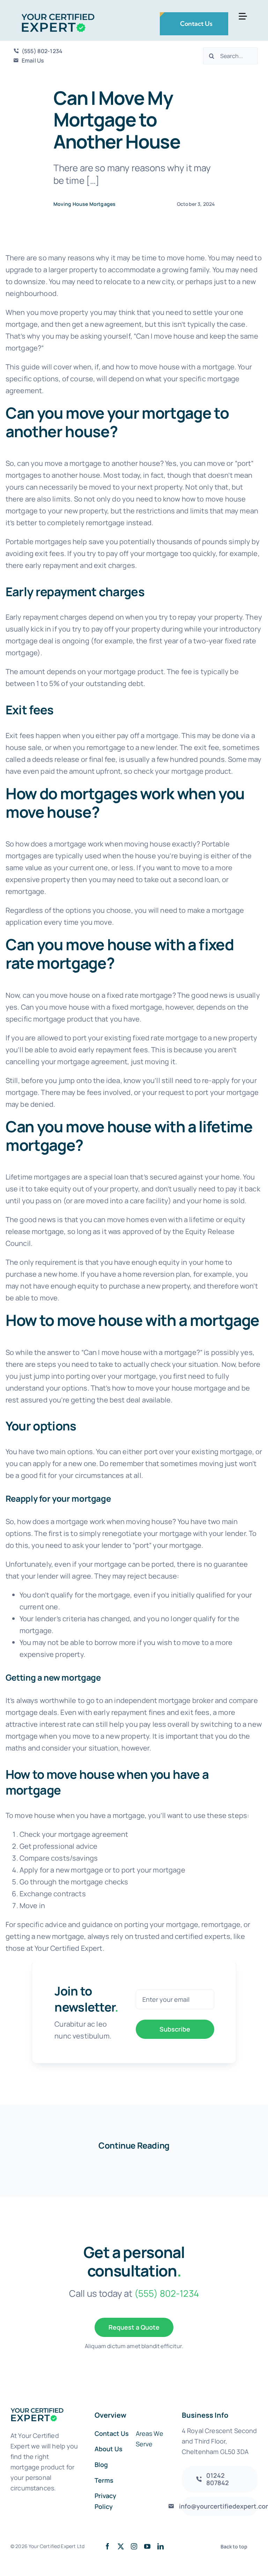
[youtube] (147, 2546)
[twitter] (121, 2546)
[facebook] (107, 2546)
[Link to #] (243, 16)
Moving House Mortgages (85, 204)
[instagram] (134, 2546)
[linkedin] (161, 2546)
